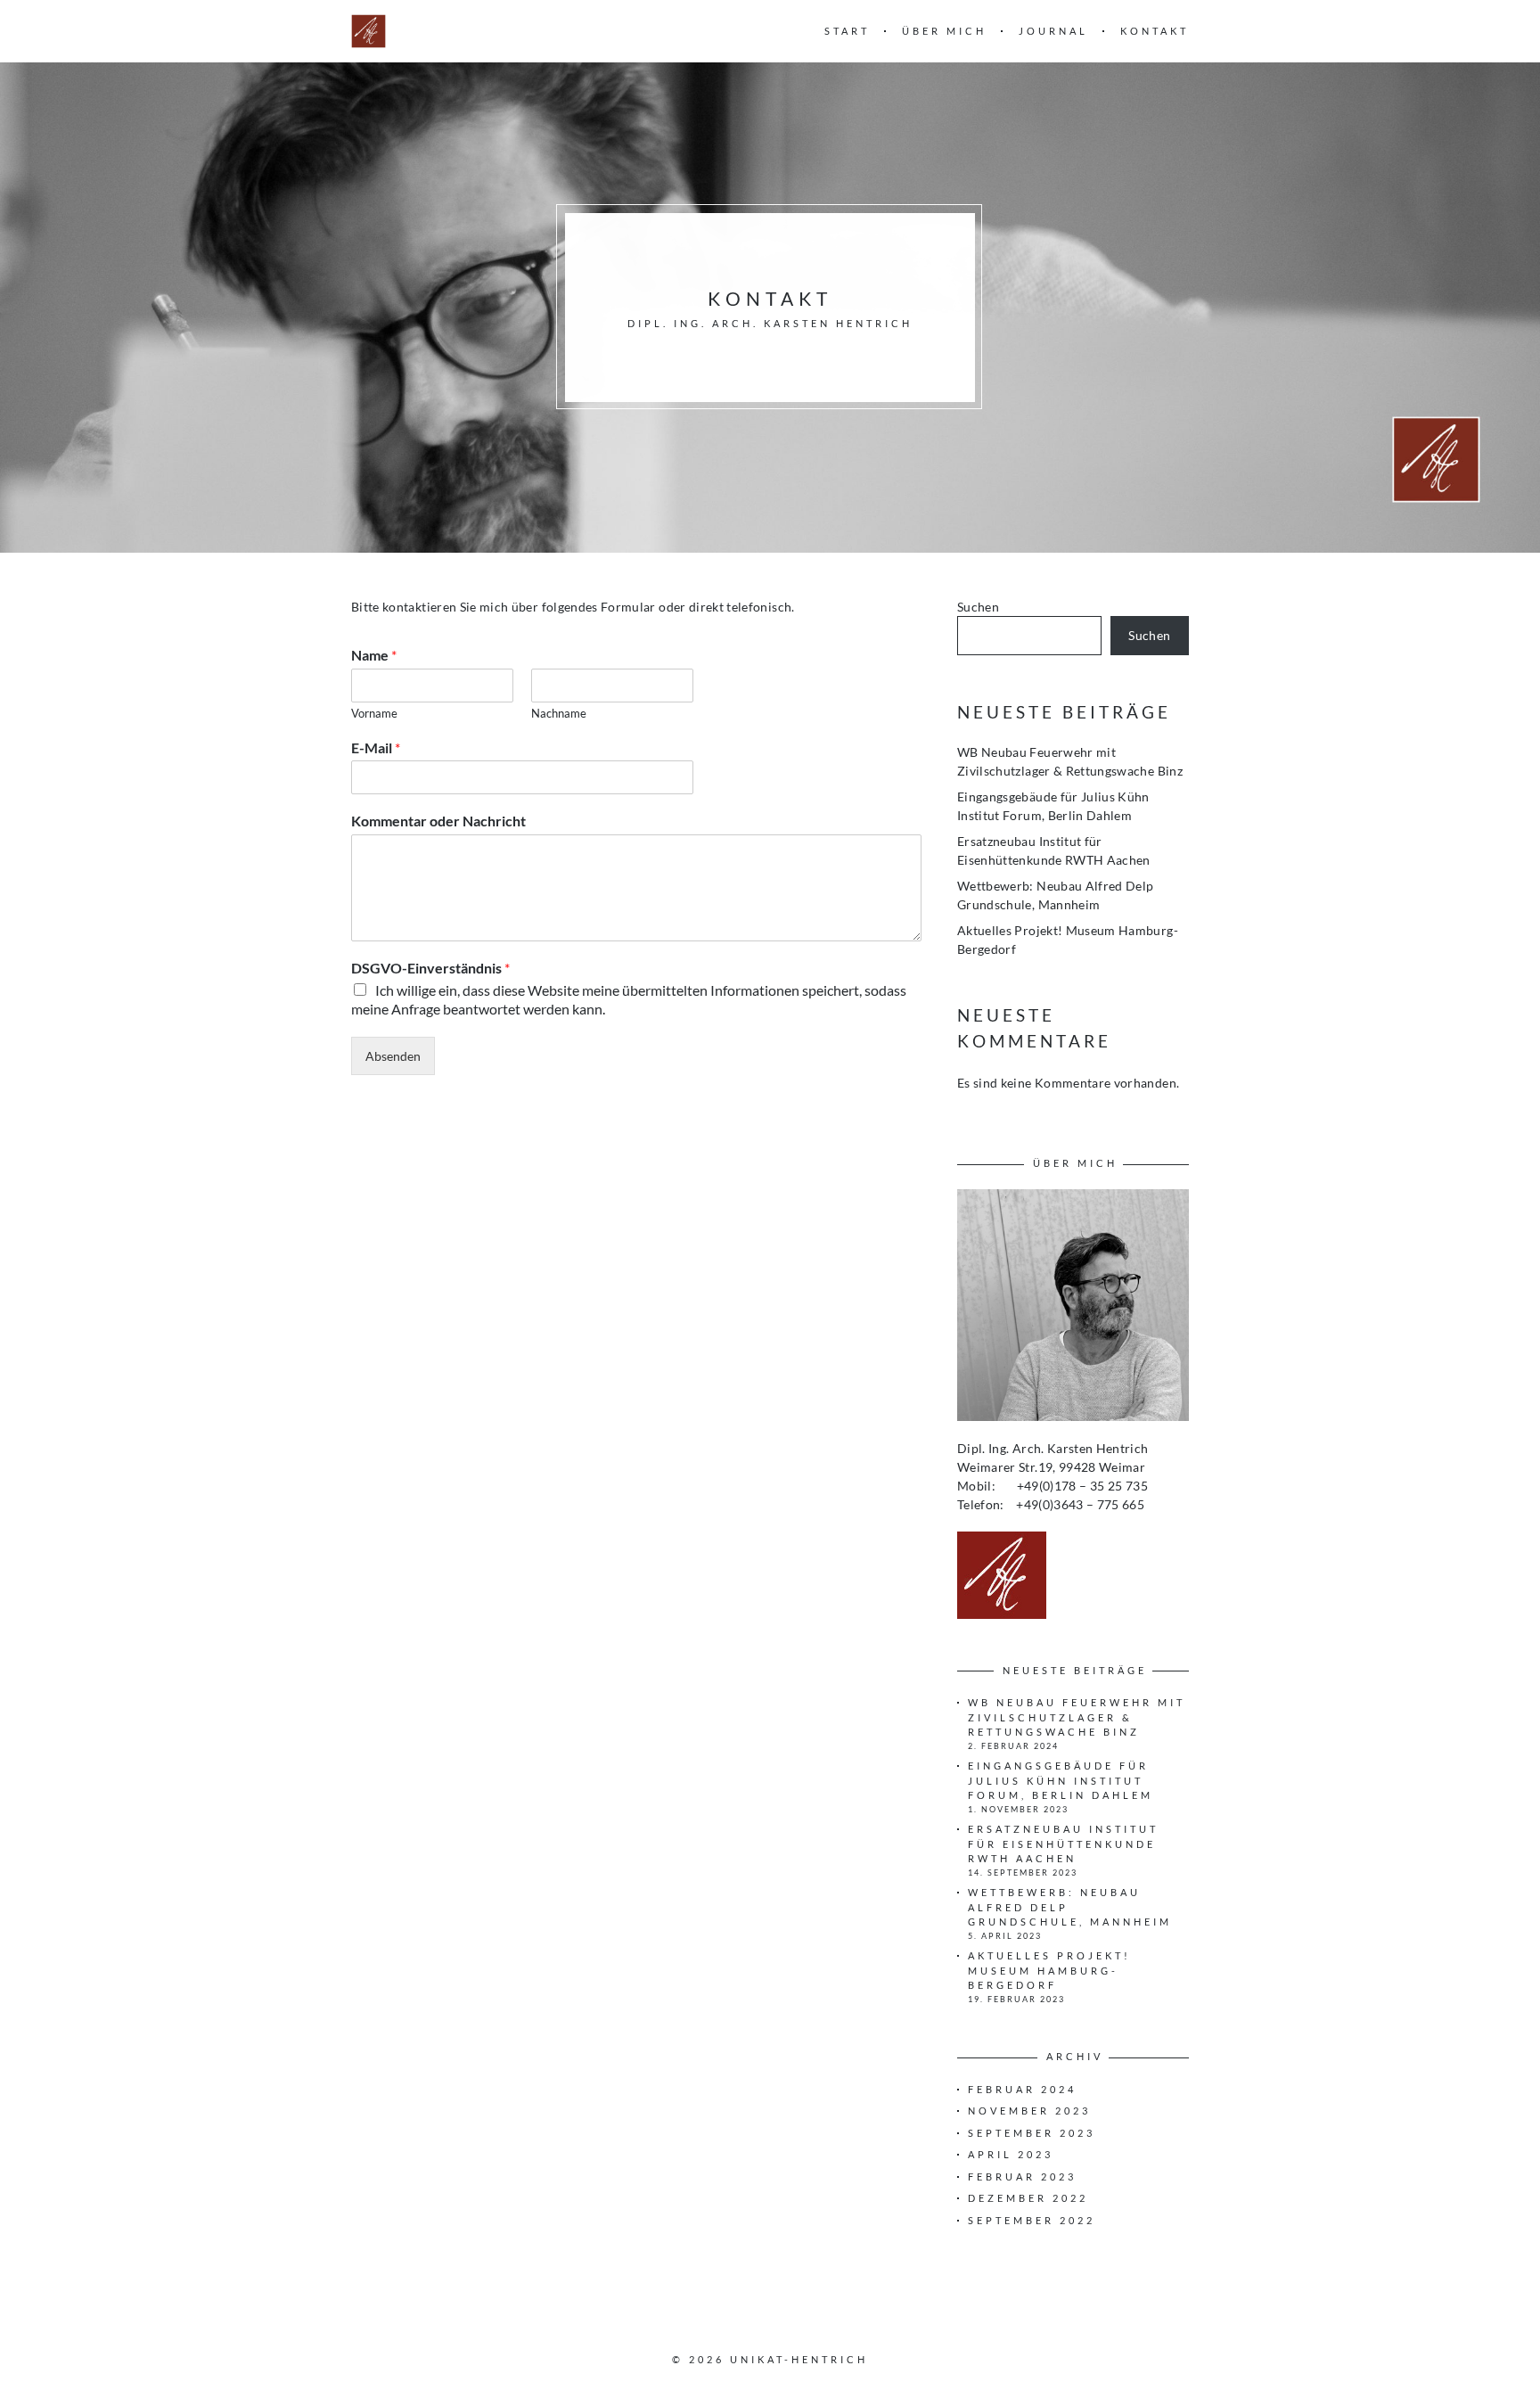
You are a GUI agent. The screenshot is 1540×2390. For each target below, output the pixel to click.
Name (374, 655)
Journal (1053, 31)
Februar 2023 (1022, 2176)
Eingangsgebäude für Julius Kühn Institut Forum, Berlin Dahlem (1061, 1780)
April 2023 (1011, 2154)
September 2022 (1032, 2220)
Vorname (374, 713)
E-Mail (376, 747)
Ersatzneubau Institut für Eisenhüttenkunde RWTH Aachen (1063, 1844)
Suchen (978, 607)
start (847, 31)
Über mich (944, 31)
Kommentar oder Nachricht (438, 821)
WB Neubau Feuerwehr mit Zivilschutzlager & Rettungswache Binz (1077, 1717)
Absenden (393, 1056)
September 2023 (1032, 2133)
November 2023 (1029, 2111)
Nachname (559, 713)
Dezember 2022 (1028, 2198)
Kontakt (1155, 31)
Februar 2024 (1022, 2089)
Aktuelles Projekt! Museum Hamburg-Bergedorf (1049, 1970)
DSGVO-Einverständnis (430, 968)
